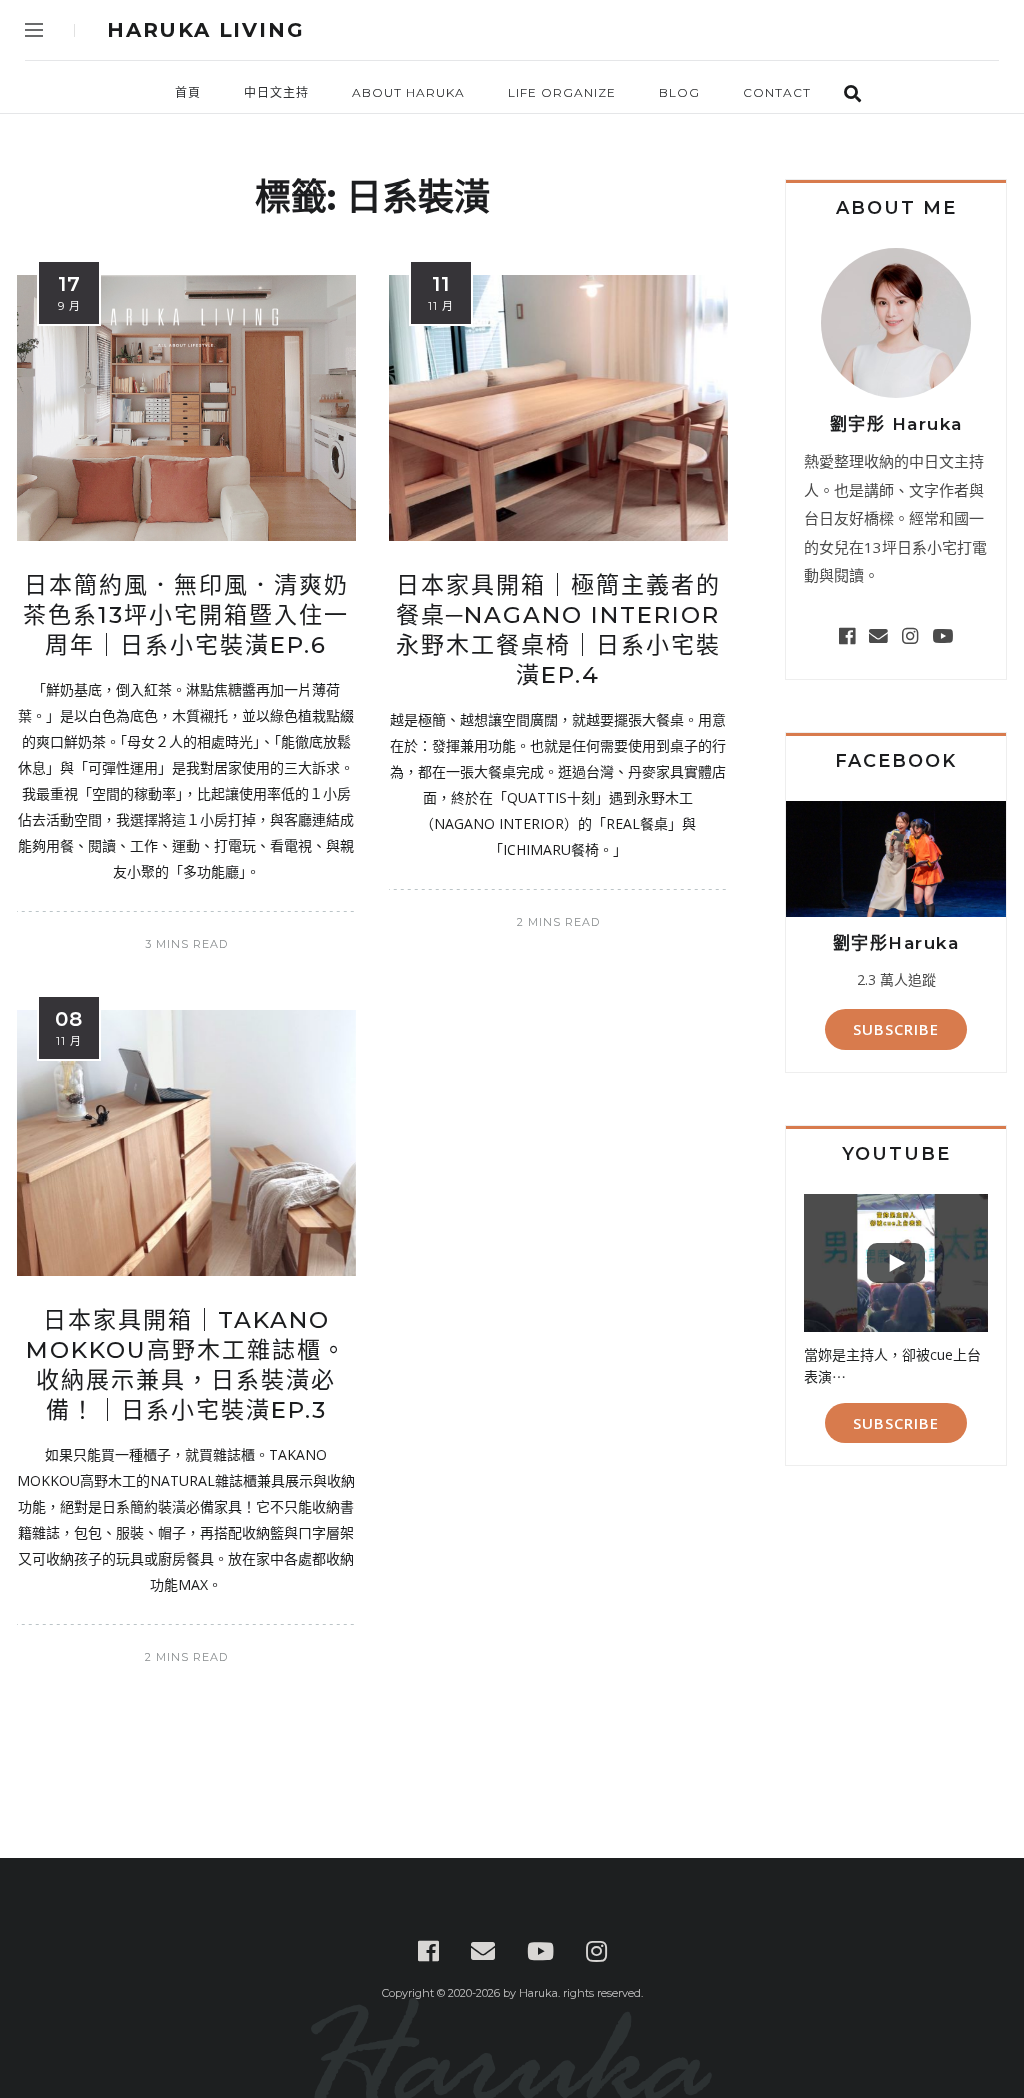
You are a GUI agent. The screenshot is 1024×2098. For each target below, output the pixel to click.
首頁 (188, 92)
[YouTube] (942, 635)
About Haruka (408, 92)
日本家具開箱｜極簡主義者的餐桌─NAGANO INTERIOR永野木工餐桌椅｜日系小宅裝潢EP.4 (558, 630)
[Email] (878, 635)
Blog (679, 92)
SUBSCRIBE (896, 1029)
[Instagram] (910, 635)
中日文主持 (276, 92)
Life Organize (562, 92)
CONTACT (777, 92)
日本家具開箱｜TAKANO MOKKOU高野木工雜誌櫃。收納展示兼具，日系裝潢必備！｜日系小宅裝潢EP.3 (186, 1365)
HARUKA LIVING (205, 30)
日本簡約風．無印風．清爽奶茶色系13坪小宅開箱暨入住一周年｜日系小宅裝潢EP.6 (186, 615)
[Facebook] (847, 635)
